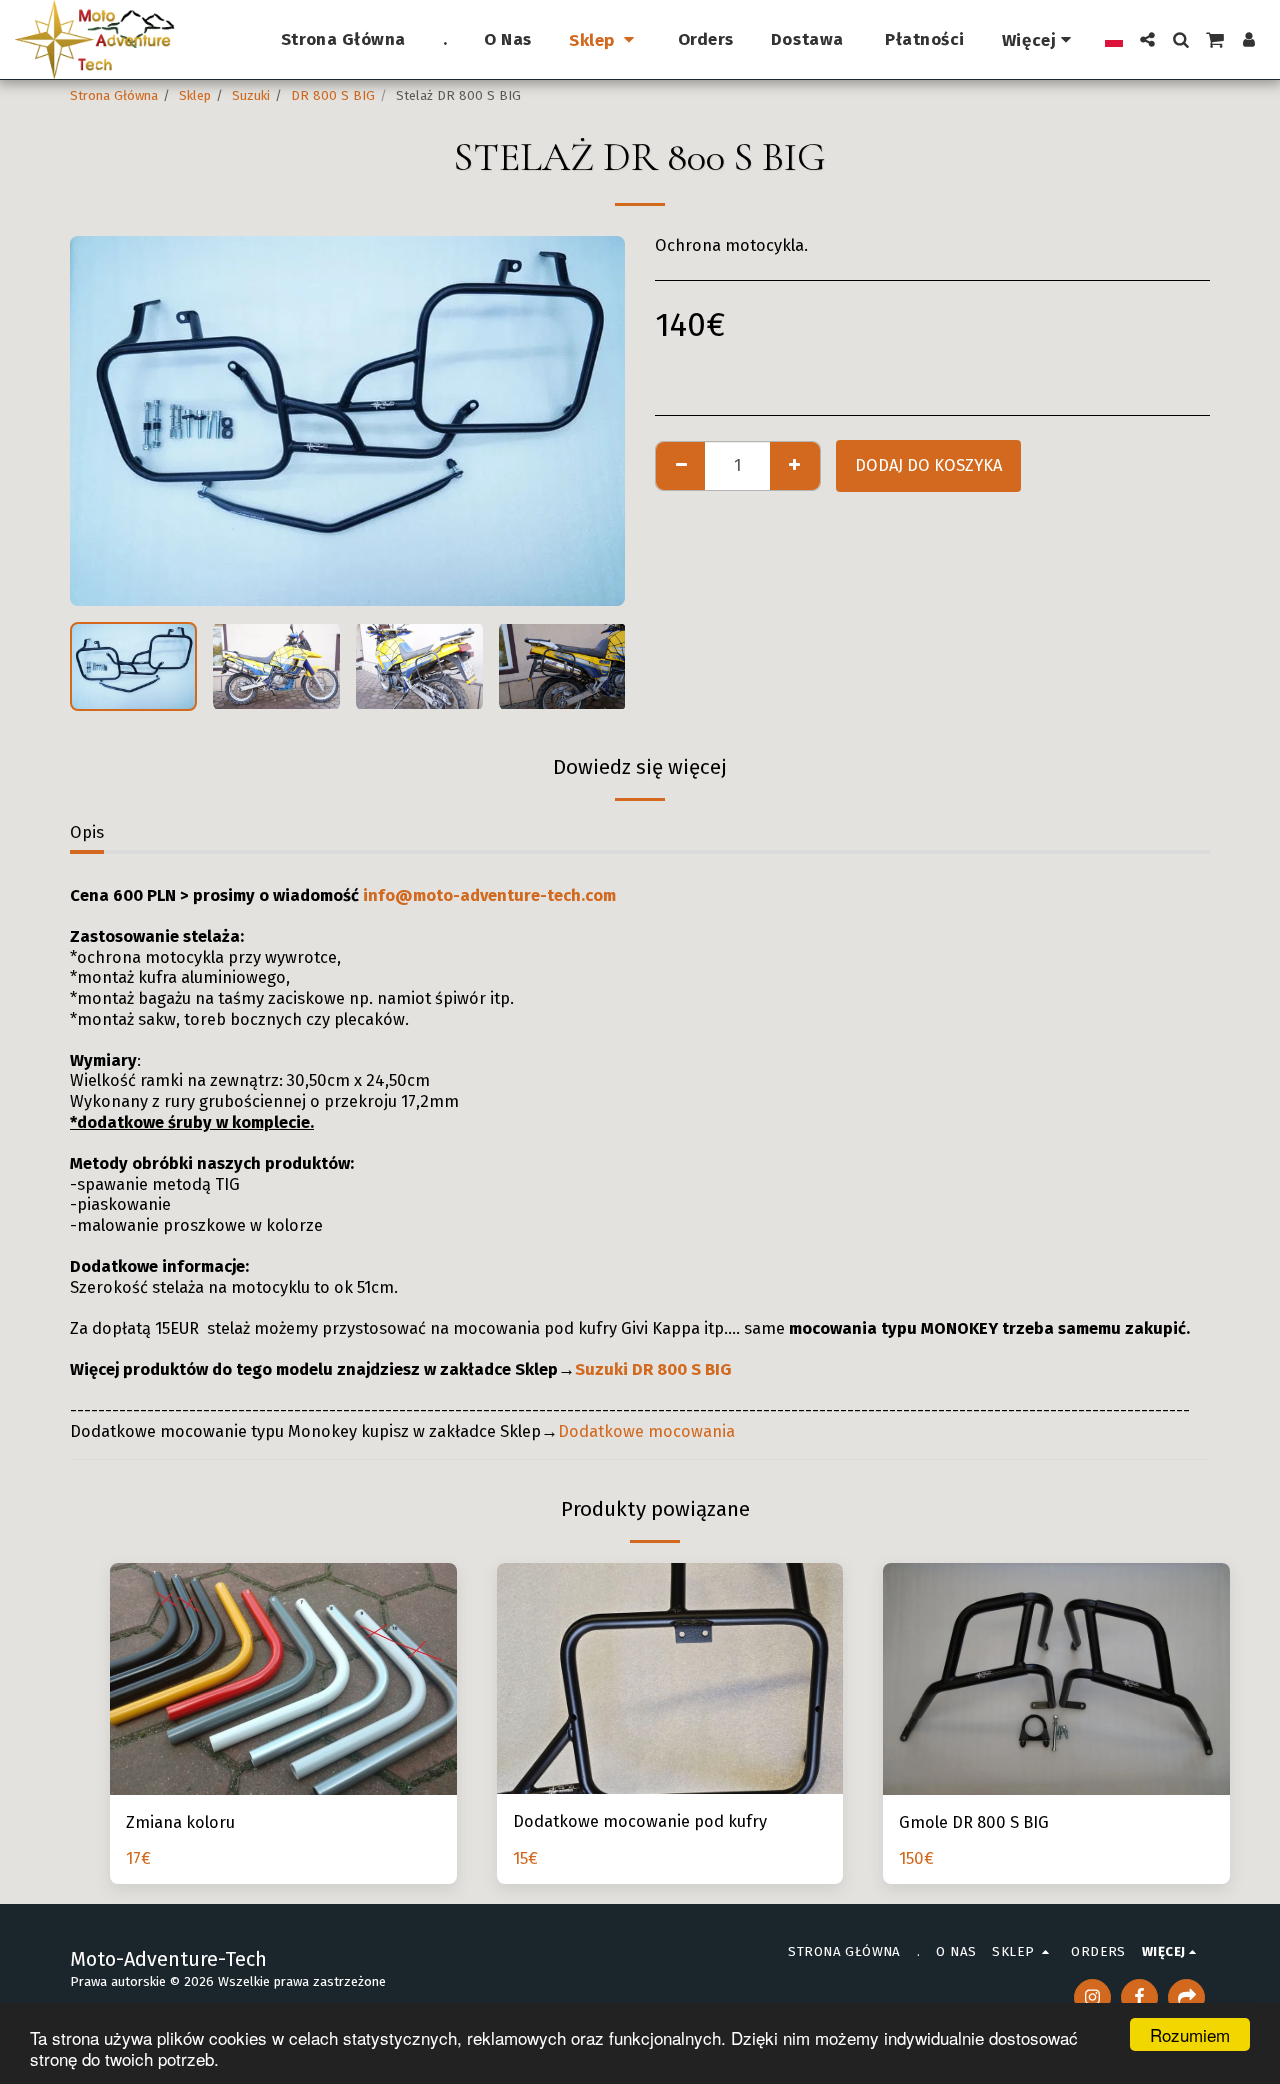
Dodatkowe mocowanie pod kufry (640, 1821)
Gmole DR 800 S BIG (974, 1822)
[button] (1147, 39)
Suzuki (251, 95)
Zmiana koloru (180, 1822)
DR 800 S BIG (333, 95)
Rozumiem (1190, 2034)
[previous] (102, 421)
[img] (670, 1678)
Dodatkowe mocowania (646, 1431)
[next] (593, 421)
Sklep (195, 95)
